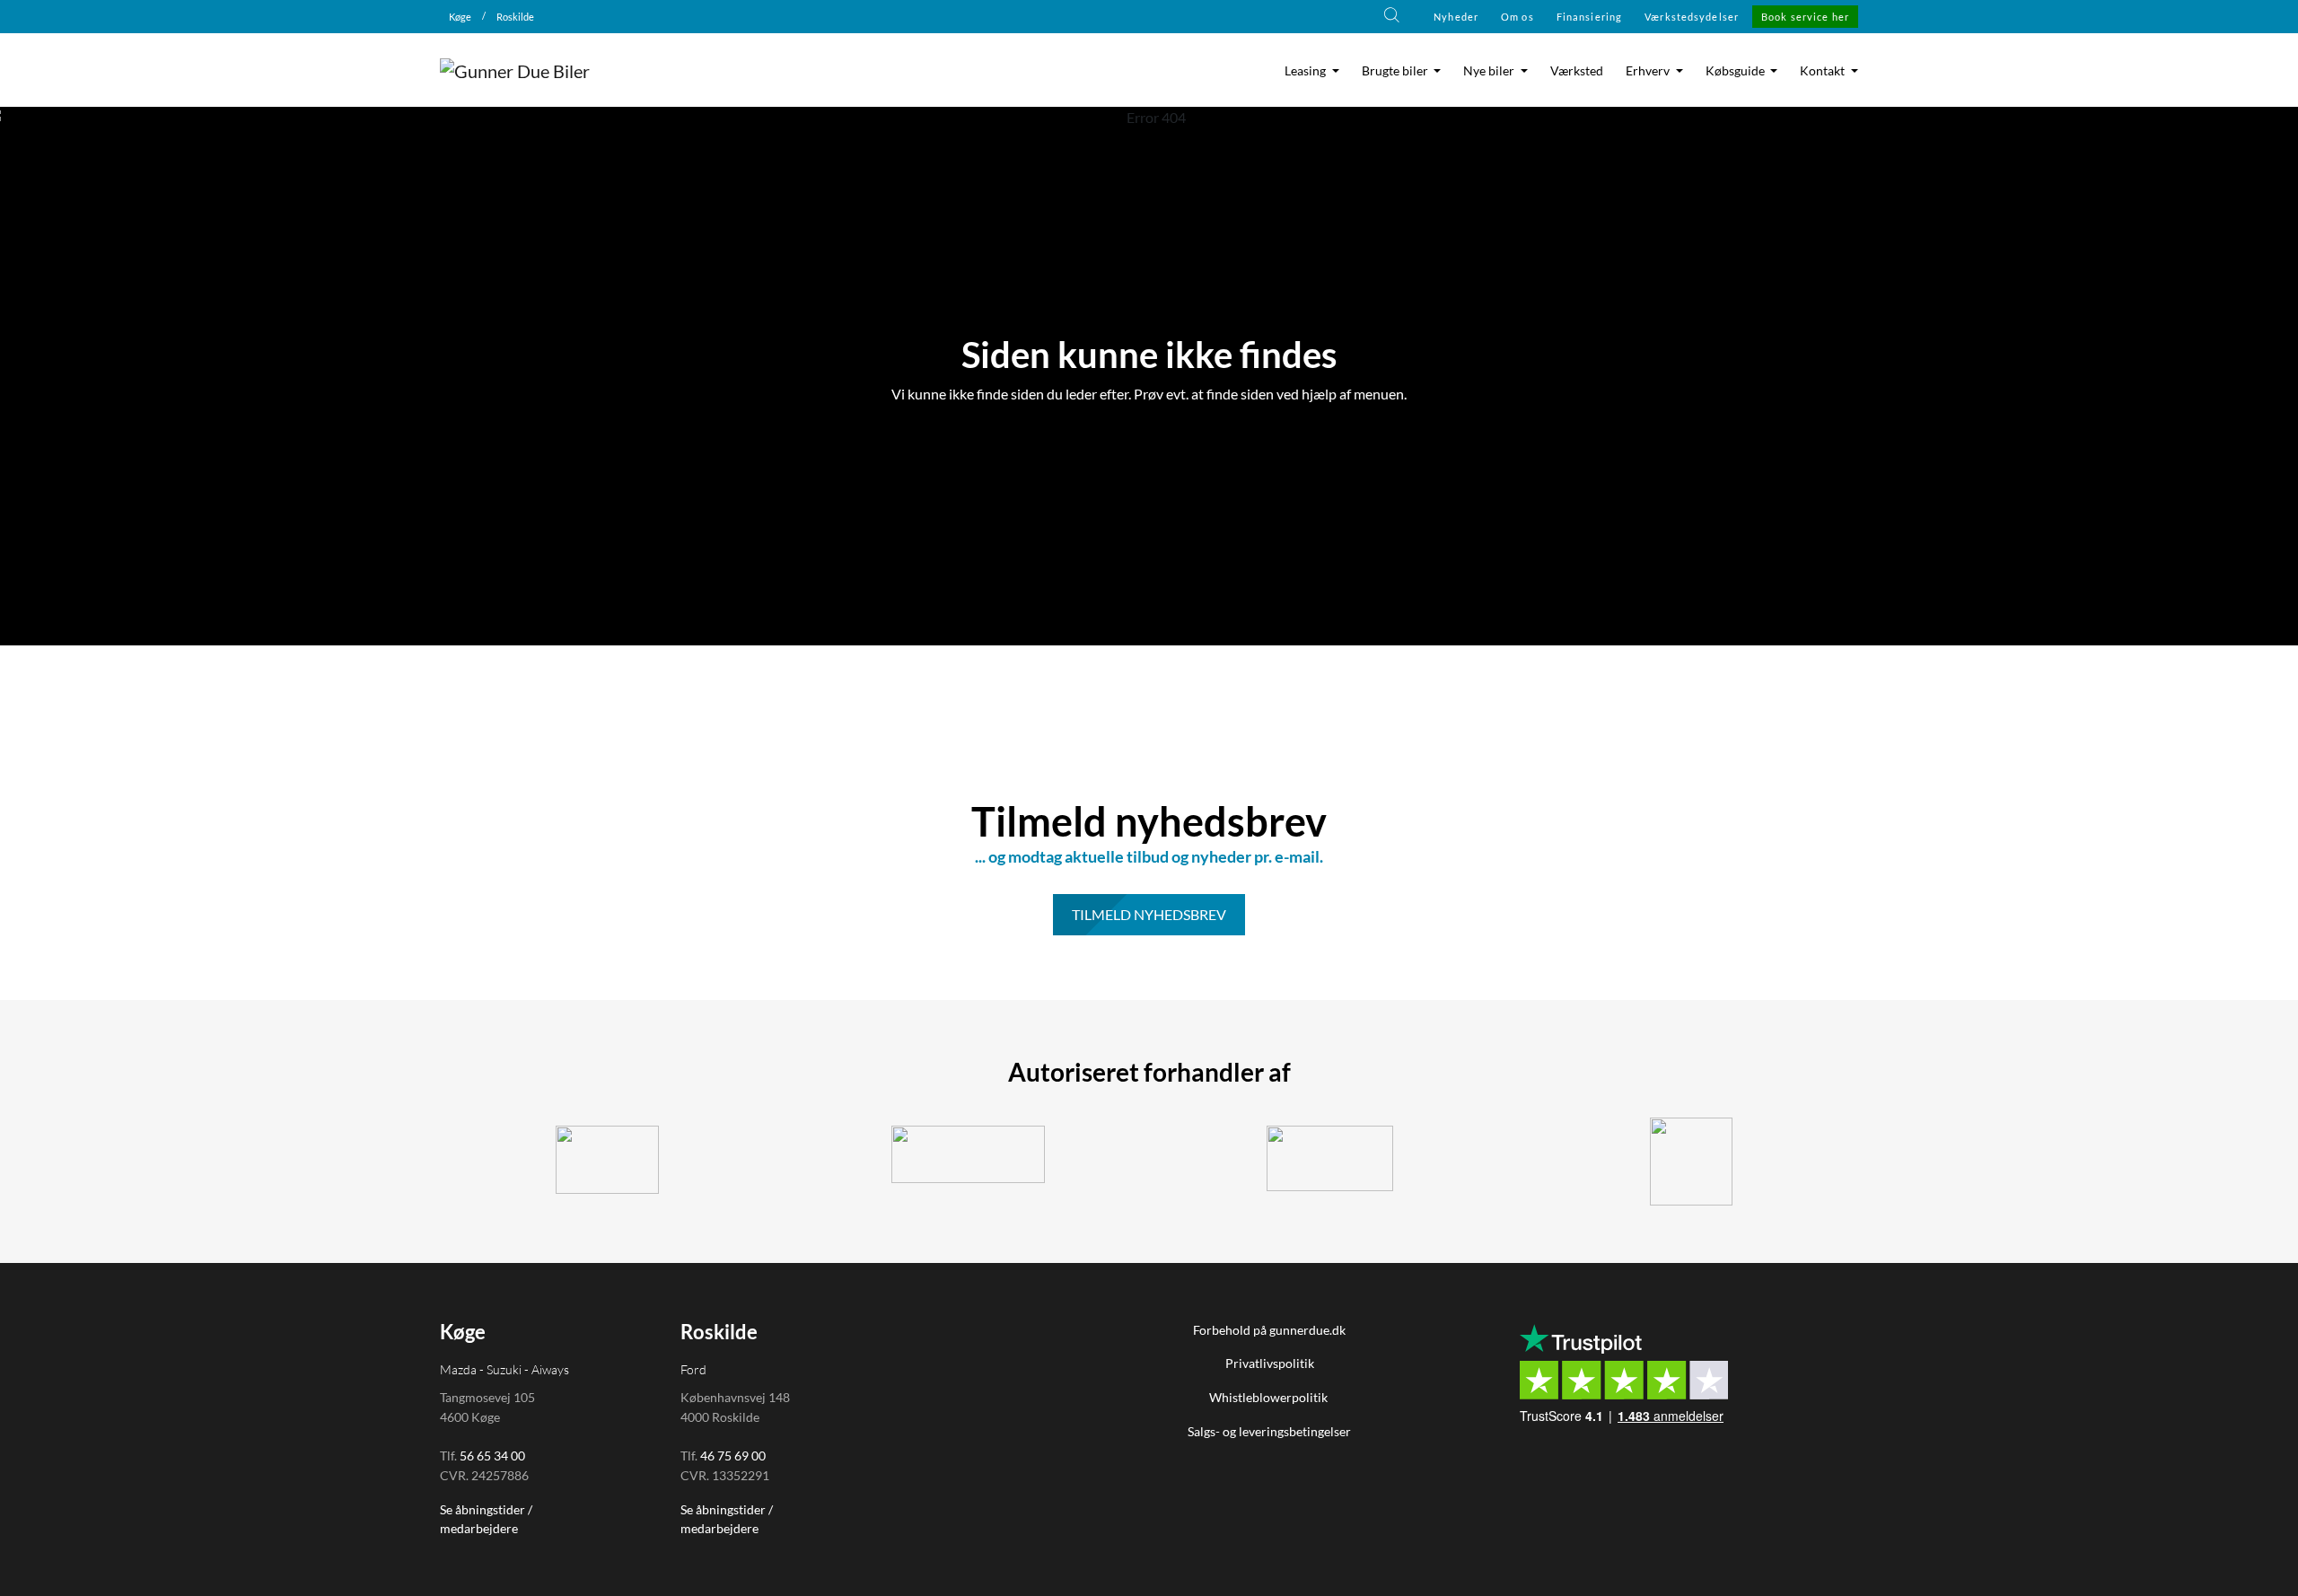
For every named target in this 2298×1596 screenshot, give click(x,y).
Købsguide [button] (1737, 71)
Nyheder (1456, 17)
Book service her (1805, 17)
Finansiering (1589, 17)
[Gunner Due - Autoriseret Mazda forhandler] (1692, 1162)
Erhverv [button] (1649, 71)
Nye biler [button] (1490, 71)
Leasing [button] (1307, 71)
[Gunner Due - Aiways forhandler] (1330, 1158)
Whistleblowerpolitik (1270, 1397)
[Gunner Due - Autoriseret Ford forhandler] (969, 1154)
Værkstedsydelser (1692, 17)
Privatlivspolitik (1270, 1363)
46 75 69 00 (733, 1456)
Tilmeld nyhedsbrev (1149, 914)
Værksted (1577, 71)
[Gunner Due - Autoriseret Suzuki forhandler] (607, 1160)
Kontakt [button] (1824, 71)
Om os (1517, 17)
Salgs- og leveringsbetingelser (1269, 1431)
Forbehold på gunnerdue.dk (1269, 1330)
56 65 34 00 (492, 1456)
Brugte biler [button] (1396, 71)
